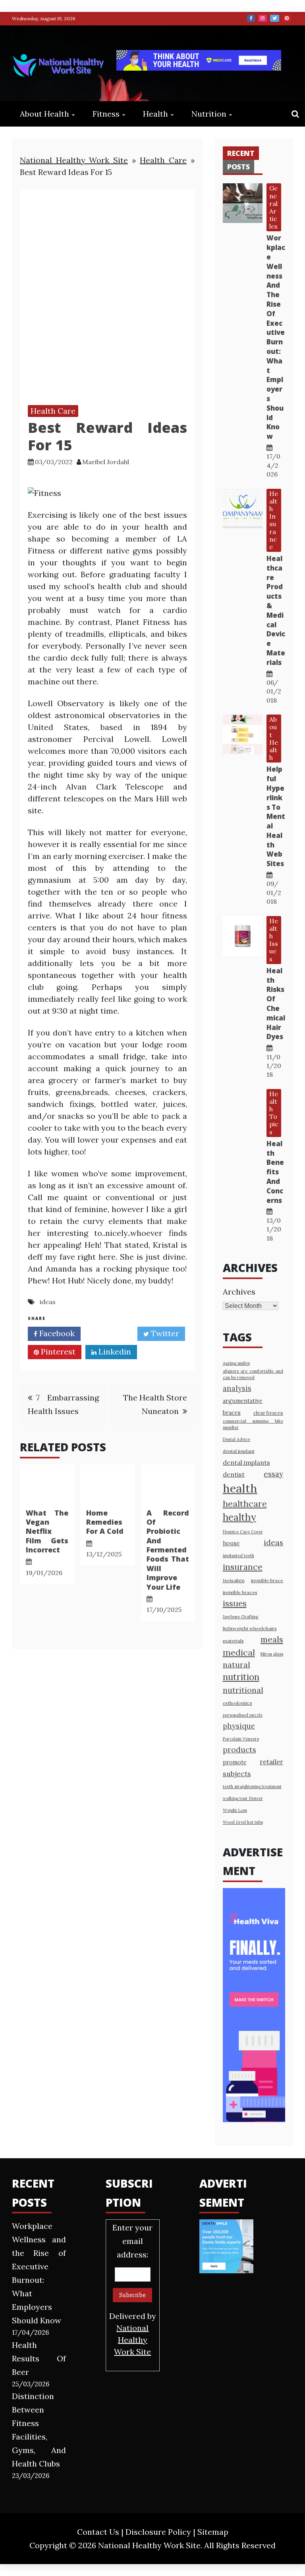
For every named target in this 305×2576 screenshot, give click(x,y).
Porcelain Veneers (241, 1739)
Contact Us (98, 2532)
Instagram (263, 18)
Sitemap (213, 2532)
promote (235, 1762)
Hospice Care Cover (243, 1532)
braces (232, 1413)
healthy (239, 1517)
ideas (48, 1302)
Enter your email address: (133, 2290)
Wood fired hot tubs (243, 1822)
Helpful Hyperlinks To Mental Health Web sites (276, 816)
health (240, 1488)
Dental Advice (236, 1439)
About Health (44, 114)
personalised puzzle (243, 1715)
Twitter (275, 18)
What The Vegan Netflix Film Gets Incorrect (47, 1531)
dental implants (246, 1462)
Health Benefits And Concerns (275, 1172)
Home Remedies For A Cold (105, 1522)
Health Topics (274, 1113)
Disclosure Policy (158, 2532)
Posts (238, 167)
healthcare (245, 1504)
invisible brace (267, 1580)
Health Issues (274, 940)
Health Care (163, 160)
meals (272, 1640)
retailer (271, 1762)
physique (239, 1726)
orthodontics (237, 1703)
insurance (243, 1567)
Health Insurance (274, 520)
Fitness (106, 114)
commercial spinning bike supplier (253, 1424)
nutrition (241, 1677)
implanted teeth (238, 1556)
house (231, 1543)
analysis (237, 1388)
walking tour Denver (243, 1798)
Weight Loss (235, 1810)
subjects (237, 1774)
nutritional (243, 1690)
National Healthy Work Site (74, 160)
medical (239, 1652)
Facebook (251, 18)
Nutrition (209, 114)
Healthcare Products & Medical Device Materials (276, 610)
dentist (234, 1474)
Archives (239, 1292)
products (239, 1749)
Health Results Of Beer (39, 2358)
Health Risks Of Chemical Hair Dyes (276, 1004)
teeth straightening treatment (252, 1786)
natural (236, 1665)
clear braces (268, 1413)
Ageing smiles (236, 1363)
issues (235, 1603)
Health (155, 114)
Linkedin (114, 1351)
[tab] (241, 153)
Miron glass (272, 1654)
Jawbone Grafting (240, 1617)
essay (273, 1474)
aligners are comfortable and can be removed (253, 1374)
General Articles (273, 207)
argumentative (243, 1401)
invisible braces (240, 1592)
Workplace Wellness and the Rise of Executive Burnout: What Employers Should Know (276, 337)
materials (233, 1641)
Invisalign (234, 1580)
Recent (241, 153)
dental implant (239, 1451)
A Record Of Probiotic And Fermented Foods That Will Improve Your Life (168, 1550)
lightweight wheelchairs (250, 1628)
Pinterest (287, 18)
